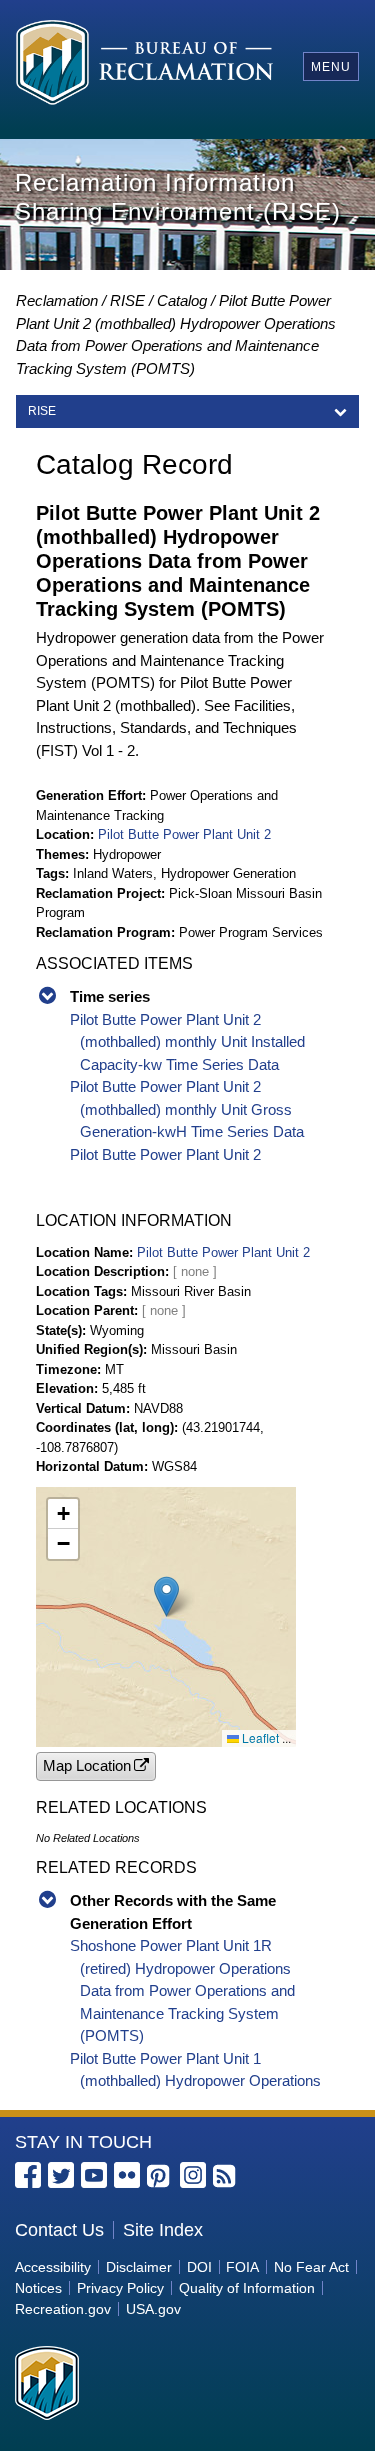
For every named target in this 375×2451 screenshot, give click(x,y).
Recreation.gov (63, 2309)
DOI (199, 2267)
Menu (331, 67)
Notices (38, 2288)
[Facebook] (28, 2175)
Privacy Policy (120, 2288)
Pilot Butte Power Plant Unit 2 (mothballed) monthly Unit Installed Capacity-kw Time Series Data (187, 1042)
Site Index (163, 2230)
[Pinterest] (160, 2177)
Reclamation (57, 300)
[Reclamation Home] (144, 65)
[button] (166, 1596)
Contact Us (59, 2230)
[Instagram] (193, 2175)
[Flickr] (127, 2175)
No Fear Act (311, 2267)
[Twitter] (61, 2175)
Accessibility (53, 2267)
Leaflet (259, 1737)
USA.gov (153, 2309)
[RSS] (226, 2177)
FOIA (242, 2267)
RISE (127, 300)
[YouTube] (94, 2175)
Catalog (182, 300)
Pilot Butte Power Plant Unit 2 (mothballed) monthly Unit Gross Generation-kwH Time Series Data (187, 1109)
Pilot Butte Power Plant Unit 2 (184, 834)
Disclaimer (139, 2267)
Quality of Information (247, 2288)
